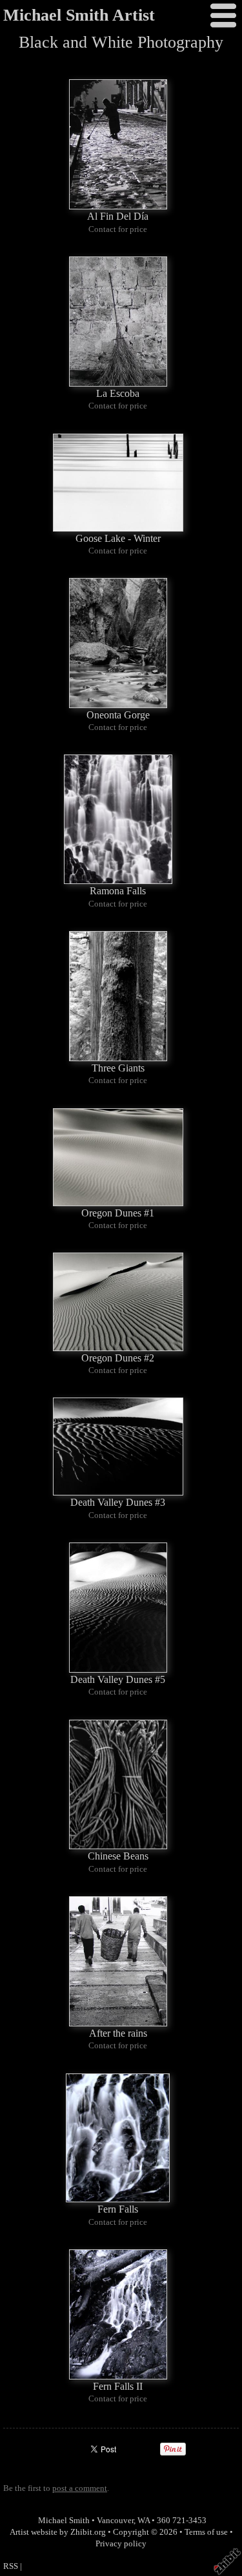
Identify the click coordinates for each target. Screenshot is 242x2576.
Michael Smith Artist (79, 15)
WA (144, 2521)
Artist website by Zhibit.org (58, 2532)
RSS (11, 2566)
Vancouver (115, 2521)
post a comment (80, 2488)
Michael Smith (64, 2521)
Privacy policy (121, 2544)
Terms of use (206, 2532)
